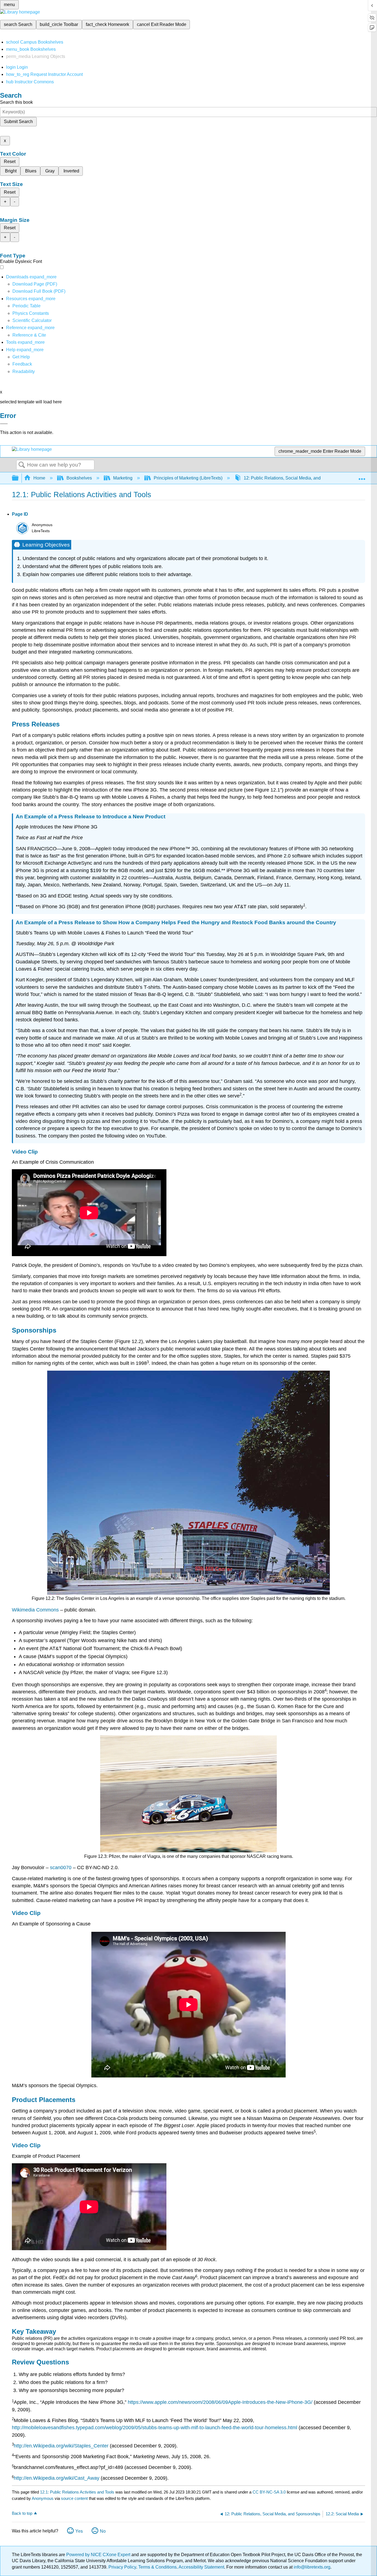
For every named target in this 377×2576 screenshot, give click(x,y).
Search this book (16, 102)
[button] (22, 364)
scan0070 (61, 1868)
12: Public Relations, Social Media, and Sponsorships (296, 478)
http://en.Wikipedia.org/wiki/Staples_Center (61, 2446)
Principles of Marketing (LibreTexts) (188, 478)
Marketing (123, 478)
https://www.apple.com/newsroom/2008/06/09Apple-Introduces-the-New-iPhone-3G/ (220, 2402)
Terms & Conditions (157, 2567)
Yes (79, 2531)
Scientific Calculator (32, 320)
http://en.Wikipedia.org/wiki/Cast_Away (57, 2478)
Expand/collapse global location (362, 476)
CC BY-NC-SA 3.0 (269, 2492)
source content (74, 2498)
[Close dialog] (4, 424)
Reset (10, 162)
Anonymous (43, 2498)
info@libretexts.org (311, 2567)
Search (22, 465)
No (103, 2531)
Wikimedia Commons (35, 1610)
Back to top (22, 2513)
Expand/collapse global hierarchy (19, 478)
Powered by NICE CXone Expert (99, 2555)
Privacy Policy (122, 2567)
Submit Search (18, 122)
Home (39, 478)
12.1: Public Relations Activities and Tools (77, 2492)
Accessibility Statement (201, 2567)
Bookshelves (79, 478)
